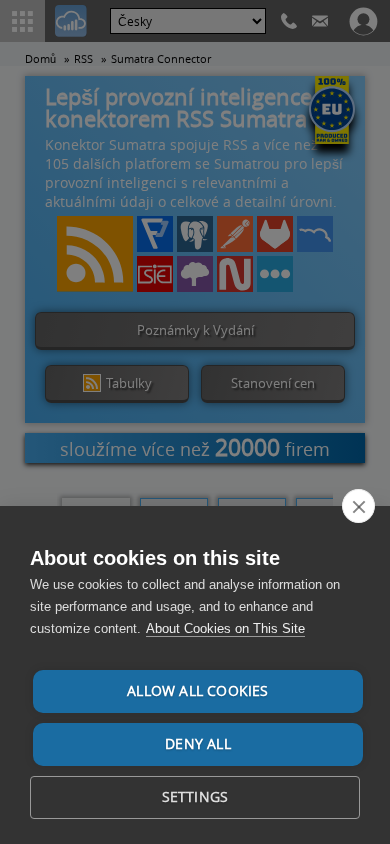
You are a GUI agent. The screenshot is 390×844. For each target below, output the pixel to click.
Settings (195, 797)
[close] (358, 506)
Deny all (198, 744)
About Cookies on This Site (225, 628)
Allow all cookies (197, 691)
